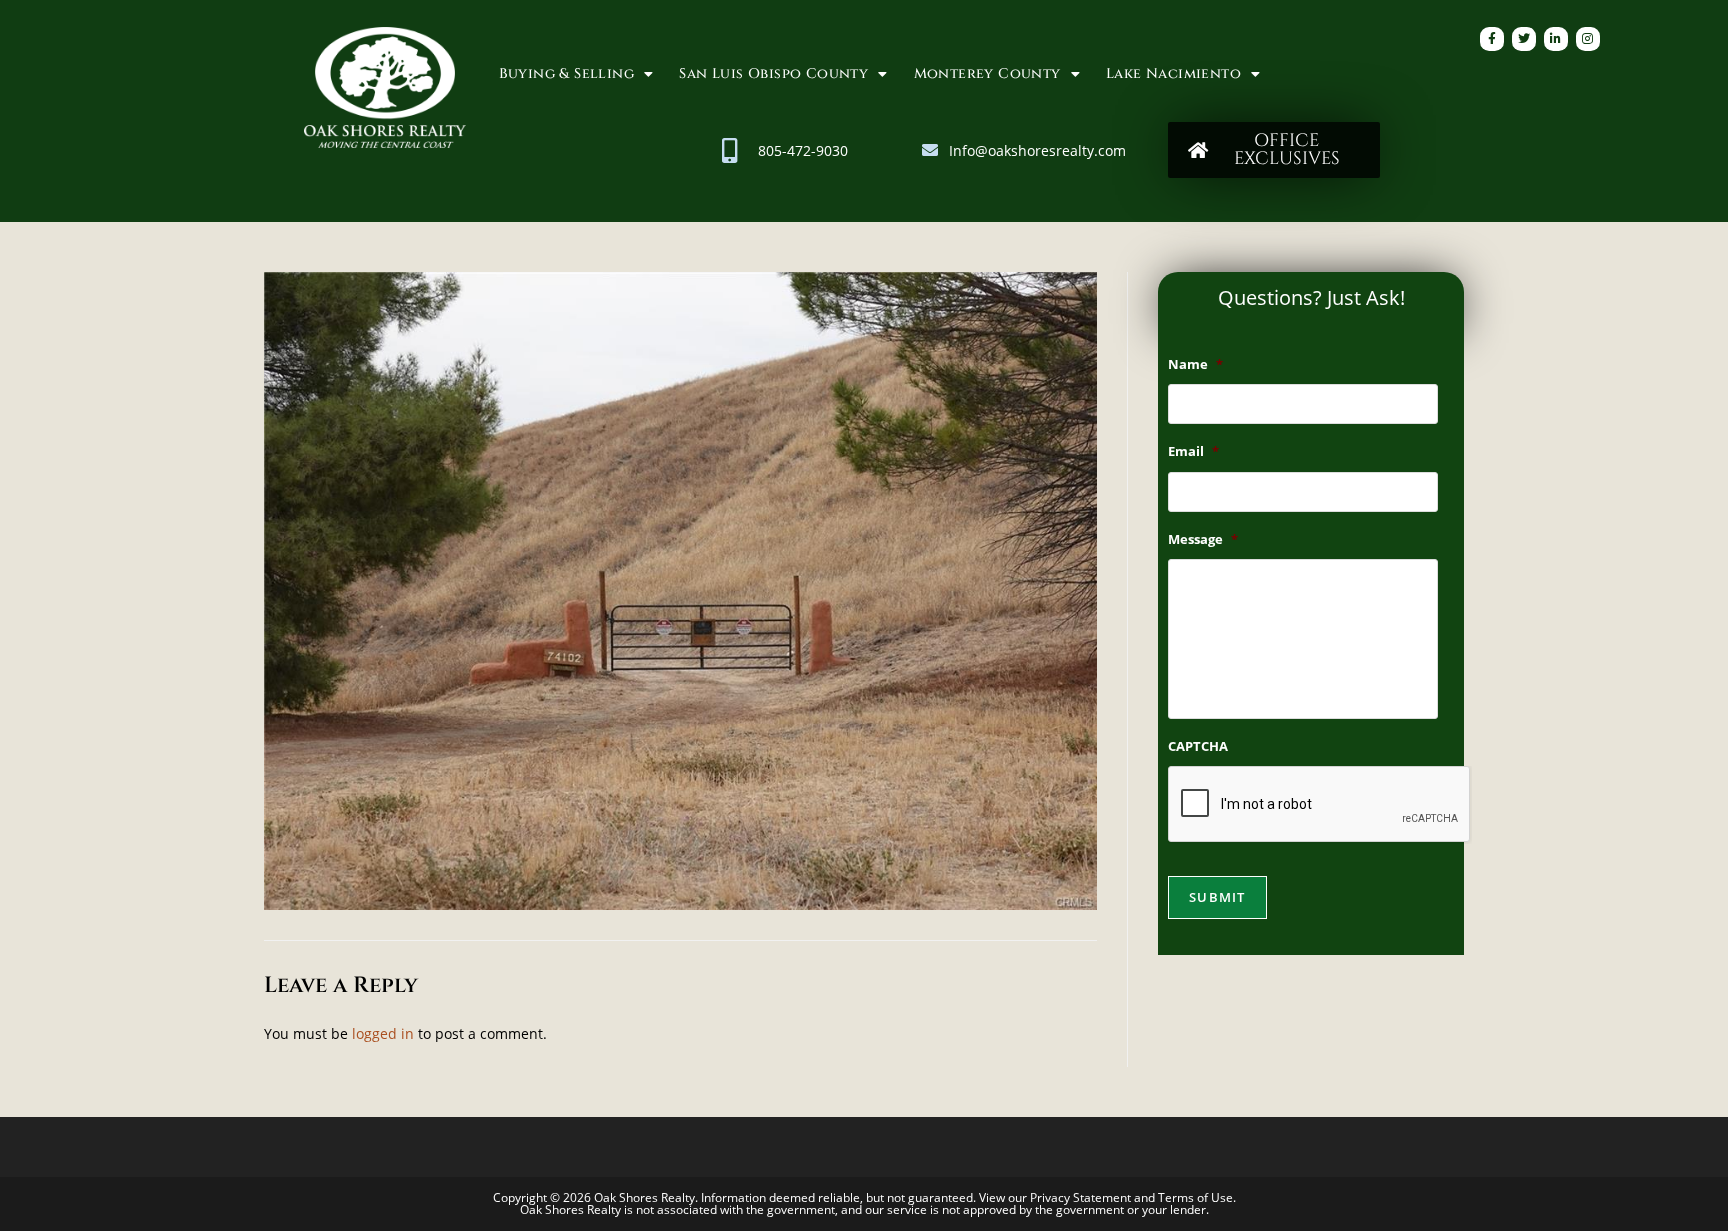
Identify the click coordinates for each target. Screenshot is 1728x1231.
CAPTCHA (1198, 746)
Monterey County (987, 73)
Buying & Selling (566, 73)
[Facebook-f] (1492, 39)
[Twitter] (1524, 39)
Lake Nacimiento (1173, 73)
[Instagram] (1588, 39)
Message (1203, 539)
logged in (383, 1033)
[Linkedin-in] (1556, 39)
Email (1193, 451)
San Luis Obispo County (773, 73)
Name (1195, 364)
